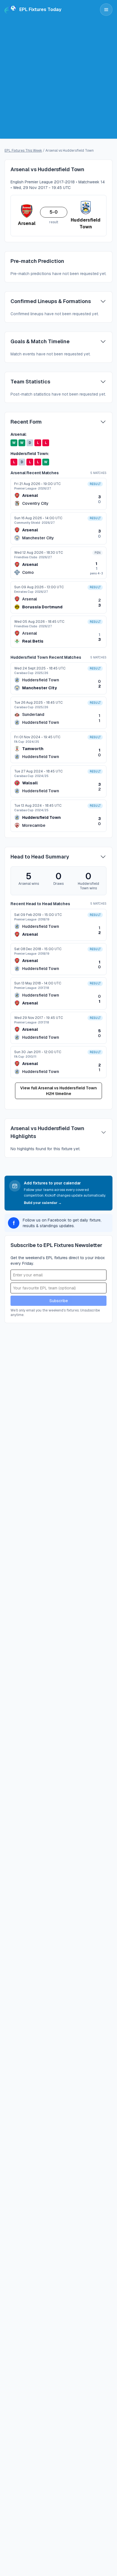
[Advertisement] (58, 80)
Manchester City (38, 538)
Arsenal (30, 495)
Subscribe (59, 1301)
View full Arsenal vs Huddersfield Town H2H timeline (58, 1091)
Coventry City (35, 503)
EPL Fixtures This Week (23, 151)
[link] (58, 494)
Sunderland (33, 714)
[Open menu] (106, 10)
